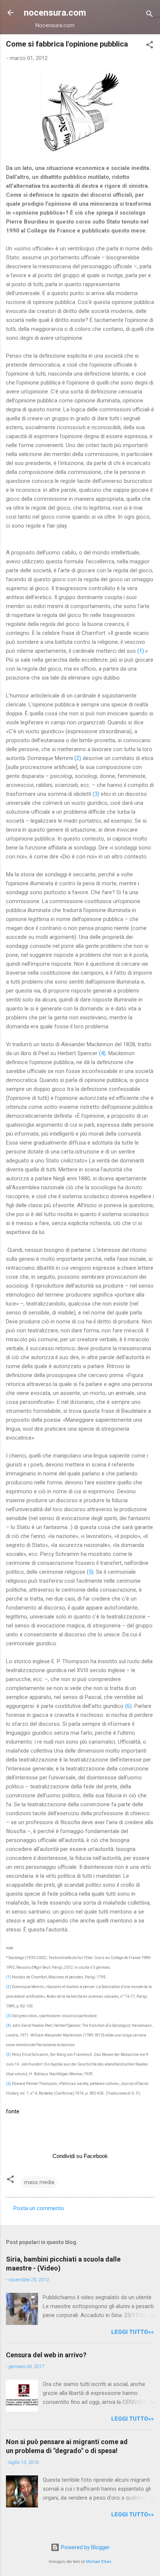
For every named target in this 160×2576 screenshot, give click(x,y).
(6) (128, 1706)
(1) (141, 651)
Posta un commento (39, 2208)
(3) (96, 794)
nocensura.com (55, 13)
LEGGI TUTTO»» (133, 2332)
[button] (150, 46)
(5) (90, 1572)
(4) (102, 1053)
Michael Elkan (99, 2562)
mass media (39, 2182)
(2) (78, 758)
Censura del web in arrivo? (46, 2355)
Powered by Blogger (85, 2547)
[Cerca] (150, 15)
